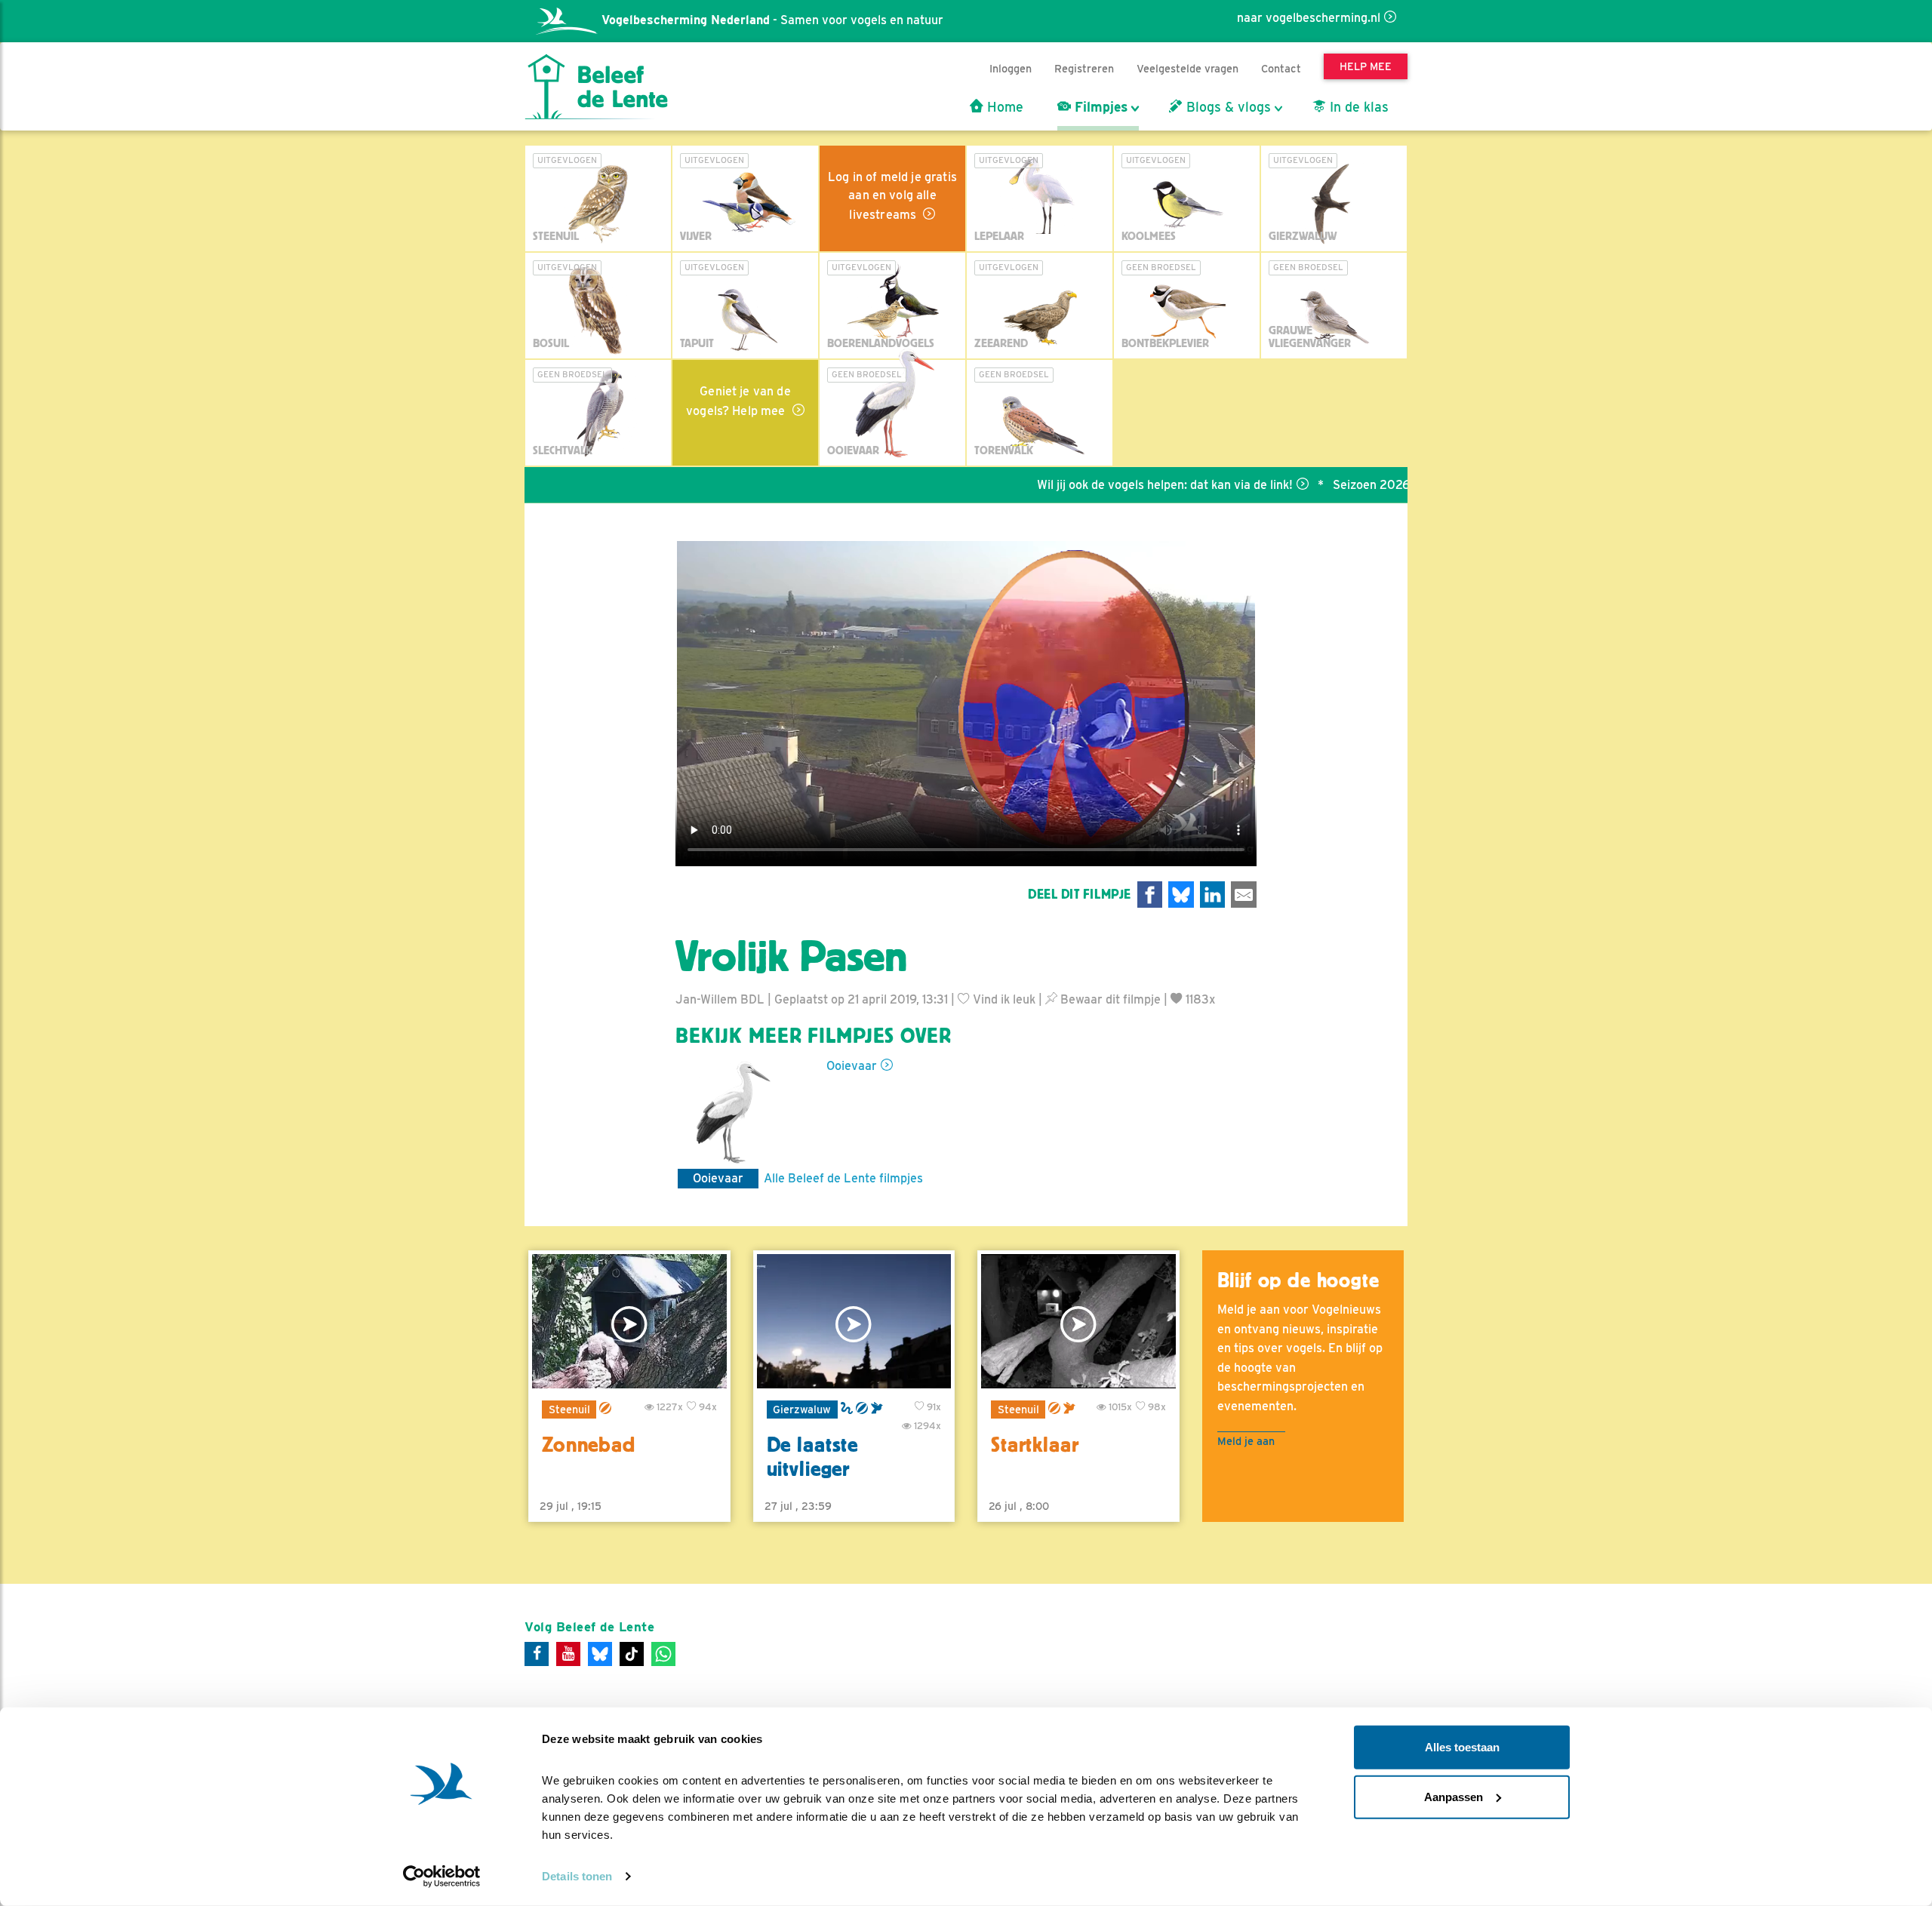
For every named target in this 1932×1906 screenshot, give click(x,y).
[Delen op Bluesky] (1181, 895)
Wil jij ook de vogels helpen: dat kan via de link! (1097, 485)
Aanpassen (1454, 1796)
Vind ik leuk (1003, 999)
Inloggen (1011, 68)
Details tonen (577, 1876)
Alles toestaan (1462, 1747)
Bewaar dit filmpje (1109, 999)
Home (1003, 107)
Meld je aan (1246, 1441)
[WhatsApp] (663, 1654)
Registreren (1084, 68)
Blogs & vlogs (1227, 107)
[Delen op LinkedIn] (1213, 895)
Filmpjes (1099, 107)
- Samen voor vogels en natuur (772, 20)
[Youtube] (568, 1654)
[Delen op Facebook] (1150, 895)
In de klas (1357, 107)
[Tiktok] (632, 1654)
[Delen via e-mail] (1244, 895)
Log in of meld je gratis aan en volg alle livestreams (892, 196)
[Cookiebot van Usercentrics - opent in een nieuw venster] (442, 1877)
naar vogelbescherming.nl (1309, 18)
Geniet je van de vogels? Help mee (738, 401)
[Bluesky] (600, 1654)
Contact (1281, 68)
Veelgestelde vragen (1188, 68)
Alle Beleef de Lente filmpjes (843, 1178)
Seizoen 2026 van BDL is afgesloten (1366, 485)
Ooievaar (852, 1066)
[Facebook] (537, 1654)
